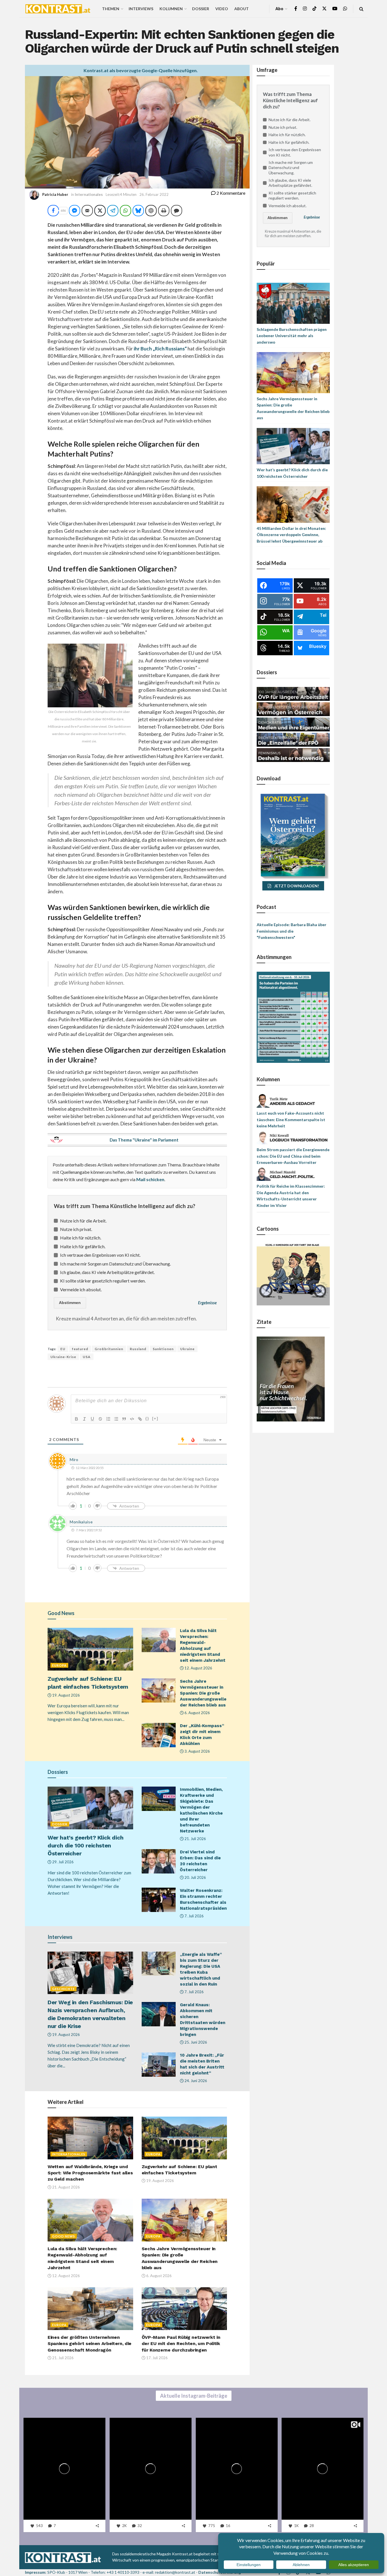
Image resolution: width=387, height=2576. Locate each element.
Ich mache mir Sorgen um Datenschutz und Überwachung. (115, 1264)
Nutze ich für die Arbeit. (83, 1221)
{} (147, 1418)
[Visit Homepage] (58, 9)
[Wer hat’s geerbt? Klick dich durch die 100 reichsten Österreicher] (293, 446)
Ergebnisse (207, 1303)
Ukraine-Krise (63, 1357)
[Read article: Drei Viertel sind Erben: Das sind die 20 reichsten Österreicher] (159, 1861)
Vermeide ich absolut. (81, 1289)
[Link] (140, 1419)
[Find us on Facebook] (296, 9)
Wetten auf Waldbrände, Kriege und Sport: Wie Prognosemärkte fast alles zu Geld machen (90, 2173)
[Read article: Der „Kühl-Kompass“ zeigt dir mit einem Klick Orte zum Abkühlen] (159, 1735)
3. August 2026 (197, 1751)
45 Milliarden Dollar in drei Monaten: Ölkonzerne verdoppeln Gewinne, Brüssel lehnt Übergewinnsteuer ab (291, 535)
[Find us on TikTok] (314, 9)
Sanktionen (163, 1349)
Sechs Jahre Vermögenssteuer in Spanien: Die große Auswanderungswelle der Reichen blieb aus (203, 1693)
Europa (59, 1665)
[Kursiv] (84, 1419)
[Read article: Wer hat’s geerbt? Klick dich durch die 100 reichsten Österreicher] (90, 1808)
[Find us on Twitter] (324, 9)
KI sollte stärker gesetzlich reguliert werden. (103, 1281)
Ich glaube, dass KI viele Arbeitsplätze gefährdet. (107, 1272)
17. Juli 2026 (157, 2358)
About (242, 9)
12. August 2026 (198, 1668)
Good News (64, 2236)
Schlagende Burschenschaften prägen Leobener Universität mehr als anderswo (292, 336)
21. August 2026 (66, 2187)
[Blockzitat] (124, 1419)
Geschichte (63, 1989)
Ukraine (187, 1349)
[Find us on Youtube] (335, 9)
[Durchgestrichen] (100, 1419)
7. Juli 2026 (194, 1916)
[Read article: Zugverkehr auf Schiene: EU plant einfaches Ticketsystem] (90, 1649)
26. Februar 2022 (154, 194)
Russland (138, 1349)
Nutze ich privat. (76, 1229)
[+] (155, 1418)
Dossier (201, 9)
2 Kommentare (230, 193)
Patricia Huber (55, 194)
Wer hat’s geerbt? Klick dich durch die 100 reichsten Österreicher (86, 1845)
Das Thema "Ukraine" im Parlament (144, 1140)
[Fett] (76, 1419)
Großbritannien (109, 1349)
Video (222, 9)
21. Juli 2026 (195, 1839)
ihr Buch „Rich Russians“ (160, 349)
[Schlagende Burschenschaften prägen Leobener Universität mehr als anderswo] (293, 303)
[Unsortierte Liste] (116, 1419)
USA (87, 1357)
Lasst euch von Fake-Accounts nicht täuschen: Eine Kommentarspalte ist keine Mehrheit (291, 1119)
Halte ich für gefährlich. (83, 1246)
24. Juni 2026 (195, 2081)
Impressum (35, 2572)
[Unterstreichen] (92, 1419)
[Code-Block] (132, 1419)
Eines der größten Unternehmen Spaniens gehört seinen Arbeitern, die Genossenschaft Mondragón (90, 2344)
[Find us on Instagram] (305, 9)
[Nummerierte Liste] (108, 1419)
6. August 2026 (197, 1713)
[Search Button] (361, 9)
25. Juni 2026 (195, 2042)
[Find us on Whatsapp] (345, 9)
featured (80, 1349)
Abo (279, 9)
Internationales (89, 194)
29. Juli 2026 (62, 1862)
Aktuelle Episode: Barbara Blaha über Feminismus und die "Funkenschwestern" (292, 931)
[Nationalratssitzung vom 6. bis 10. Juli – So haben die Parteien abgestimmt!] (293, 1017)
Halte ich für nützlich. (81, 1238)
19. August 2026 (66, 1695)
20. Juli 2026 (195, 1877)
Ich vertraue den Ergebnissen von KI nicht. (100, 1255)
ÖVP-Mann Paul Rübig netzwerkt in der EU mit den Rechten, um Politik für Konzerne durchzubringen (181, 2344)
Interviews (141, 9)
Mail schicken (150, 1179)
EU (63, 1349)
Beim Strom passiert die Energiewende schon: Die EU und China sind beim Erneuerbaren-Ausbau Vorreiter (293, 1156)
